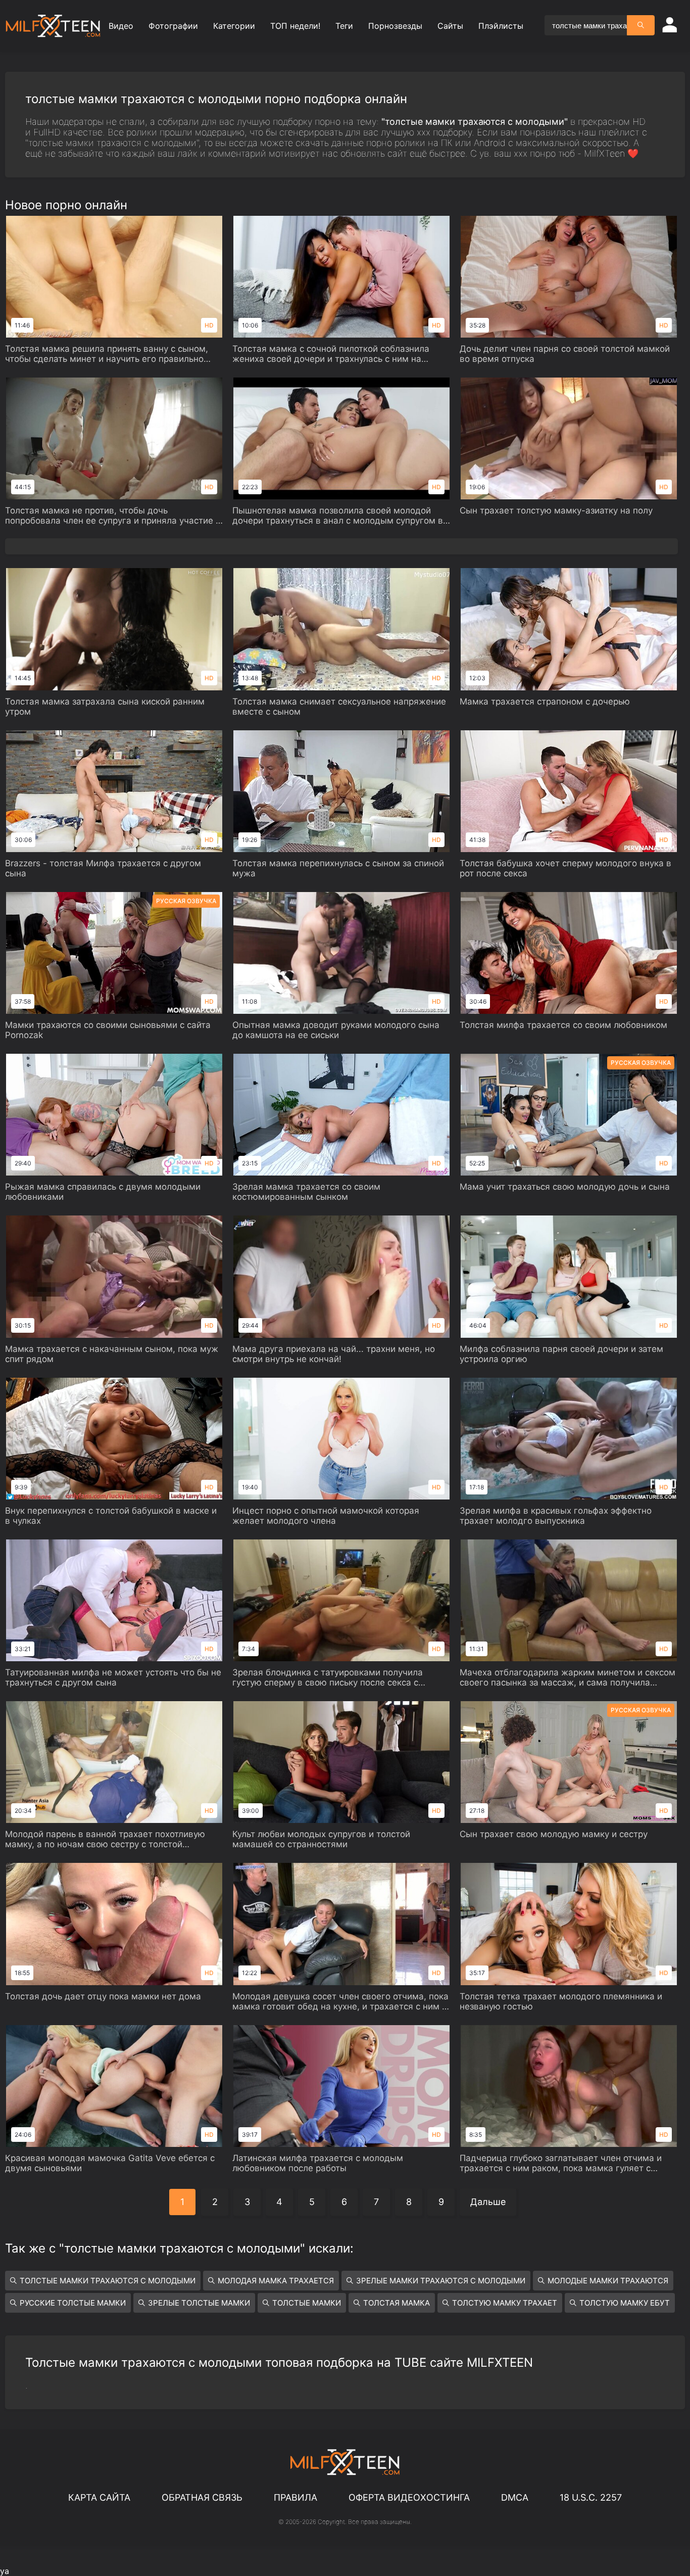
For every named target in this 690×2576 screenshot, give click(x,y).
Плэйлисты (501, 26)
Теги (344, 26)
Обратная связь (202, 2497)
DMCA (515, 2497)
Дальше (488, 2202)
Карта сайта (99, 2497)
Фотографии (173, 26)
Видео (121, 26)
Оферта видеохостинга (409, 2497)
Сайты (450, 26)
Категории (234, 26)
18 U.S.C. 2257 (591, 2497)
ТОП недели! (295, 26)
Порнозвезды (395, 26)
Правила (295, 2497)
